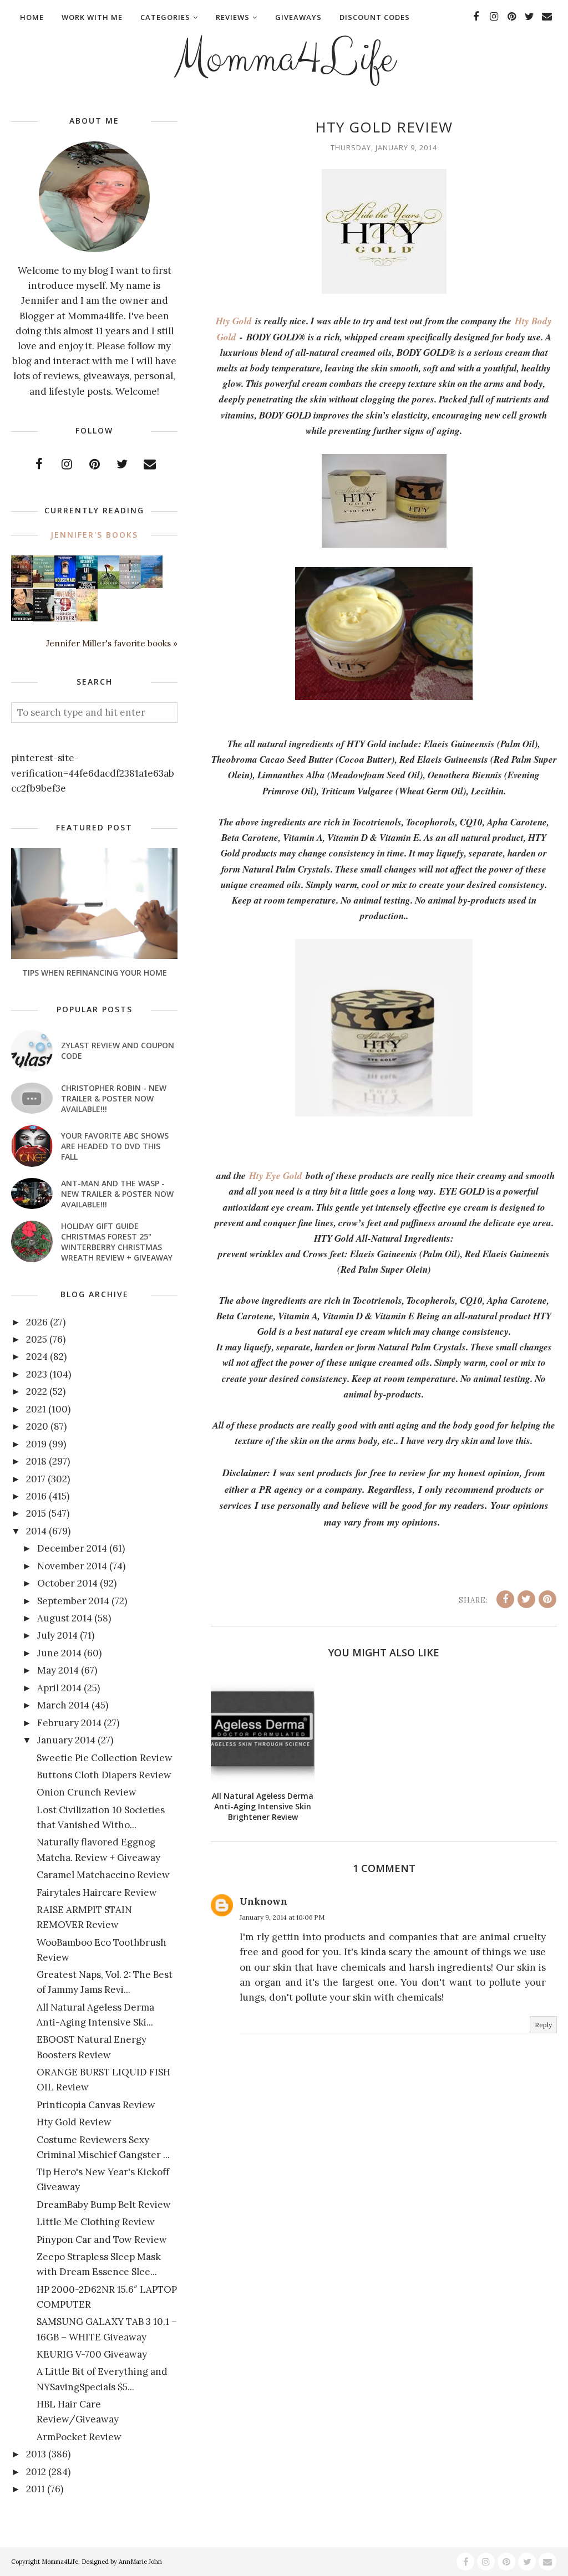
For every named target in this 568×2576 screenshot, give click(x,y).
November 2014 (72, 1566)
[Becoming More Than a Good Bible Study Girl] (22, 618)
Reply (543, 2025)
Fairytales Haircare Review (97, 1893)
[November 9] (65, 619)
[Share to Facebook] (505, 1599)
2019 (36, 1444)
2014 (36, 1531)
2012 (36, 2472)
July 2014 (57, 1635)
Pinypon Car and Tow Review (102, 2240)
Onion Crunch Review (87, 1792)
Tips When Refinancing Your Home (95, 973)
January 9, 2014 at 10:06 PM (282, 1917)
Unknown (263, 1901)
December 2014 (72, 1548)
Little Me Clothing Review (96, 2222)
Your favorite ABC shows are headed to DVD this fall (115, 1146)
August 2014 (65, 1618)
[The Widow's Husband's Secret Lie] (87, 586)
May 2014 (58, 1670)
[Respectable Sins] (22, 584)
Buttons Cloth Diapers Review (104, 1775)
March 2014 (63, 1705)
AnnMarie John (140, 2562)
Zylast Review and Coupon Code (118, 1050)
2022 (37, 1391)
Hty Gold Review (74, 2122)
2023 (37, 1374)
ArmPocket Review (79, 2437)
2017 (36, 1479)
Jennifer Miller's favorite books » (112, 643)
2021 (36, 1409)
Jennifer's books (94, 535)
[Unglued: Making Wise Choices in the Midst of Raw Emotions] (108, 586)
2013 (36, 2454)
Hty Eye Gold (276, 1176)
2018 (36, 1461)
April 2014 (59, 1688)
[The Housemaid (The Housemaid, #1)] (65, 585)
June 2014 (59, 1653)
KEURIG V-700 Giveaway (92, 2354)
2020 (37, 1426)
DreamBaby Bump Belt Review (104, 2205)
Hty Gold (234, 321)
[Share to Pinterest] (547, 1599)
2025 (37, 1339)
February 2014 (69, 1723)
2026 (37, 1322)
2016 (36, 1496)
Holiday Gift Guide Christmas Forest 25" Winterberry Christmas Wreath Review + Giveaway (117, 1242)
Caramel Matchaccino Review (103, 1875)
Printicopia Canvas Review (96, 2105)
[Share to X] (526, 1599)
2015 (36, 1513)
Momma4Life (284, 59)
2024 (37, 1356)
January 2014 (66, 1740)
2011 (35, 2489)
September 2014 (73, 1601)
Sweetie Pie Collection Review (105, 1758)
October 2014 (67, 1583)
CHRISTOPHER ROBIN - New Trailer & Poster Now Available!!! (114, 1098)
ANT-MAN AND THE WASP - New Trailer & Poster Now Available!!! (117, 1194)
